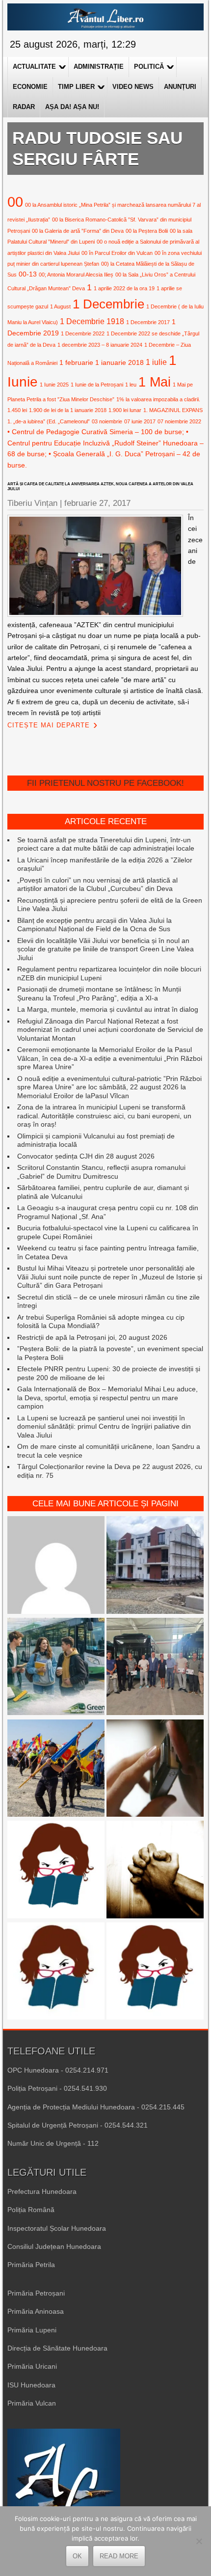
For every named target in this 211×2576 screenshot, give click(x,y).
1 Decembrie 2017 (148, 322)
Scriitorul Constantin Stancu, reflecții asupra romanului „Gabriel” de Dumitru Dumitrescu (101, 1172)
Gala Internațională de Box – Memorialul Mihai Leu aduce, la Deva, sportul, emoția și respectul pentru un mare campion (107, 1398)
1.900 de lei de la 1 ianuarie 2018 (68, 410)
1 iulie (156, 362)
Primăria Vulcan (32, 2403)
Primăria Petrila (31, 2265)
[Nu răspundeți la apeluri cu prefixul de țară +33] (155, 1769)
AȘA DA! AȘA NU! (72, 107)
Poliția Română (31, 2210)
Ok (77, 2556)
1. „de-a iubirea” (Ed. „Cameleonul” (49, 421)
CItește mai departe (49, 725)
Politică (149, 67)
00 (15, 202)
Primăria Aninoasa (36, 2311)
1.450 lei (17, 410)
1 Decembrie (108, 304)
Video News (133, 87)
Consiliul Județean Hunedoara (54, 2246)
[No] (199, 2541)
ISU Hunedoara (31, 2385)
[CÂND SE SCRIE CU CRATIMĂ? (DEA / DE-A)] (56, 1870)
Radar (24, 107)
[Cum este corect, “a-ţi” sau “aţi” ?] (56, 1566)
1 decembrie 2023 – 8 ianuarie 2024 (100, 345)
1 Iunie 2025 (54, 385)
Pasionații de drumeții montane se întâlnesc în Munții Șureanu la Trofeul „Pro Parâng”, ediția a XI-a (99, 994)
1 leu (131, 385)
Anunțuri (180, 87)
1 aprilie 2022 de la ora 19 (124, 288)
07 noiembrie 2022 (179, 421)
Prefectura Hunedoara (42, 2191)
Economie (30, 87)
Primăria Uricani (32, 2366)
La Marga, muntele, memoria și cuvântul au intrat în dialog (108, 1009)
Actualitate (34, 67)
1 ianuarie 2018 (119, 362)
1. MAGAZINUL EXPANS (173, 410)
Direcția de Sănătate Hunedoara (57, 2348)
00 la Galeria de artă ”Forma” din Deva (78, 231)
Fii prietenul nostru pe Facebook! (105, 783)
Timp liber (76, 87)
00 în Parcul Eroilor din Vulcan (117, 253)
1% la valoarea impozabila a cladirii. (158, 399)
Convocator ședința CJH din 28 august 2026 (86, 1156)
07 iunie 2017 (140, 421)
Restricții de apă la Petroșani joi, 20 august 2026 (92, 1337)
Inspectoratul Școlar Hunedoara (57, 2228)
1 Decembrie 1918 (92, 321)
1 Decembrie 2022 (83, 333)
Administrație (99, 67)
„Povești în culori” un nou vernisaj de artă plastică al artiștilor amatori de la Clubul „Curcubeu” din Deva (97, 885)
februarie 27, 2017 (97, 503)
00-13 (28, 274)
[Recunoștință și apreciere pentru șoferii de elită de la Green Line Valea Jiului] (155, 1668)
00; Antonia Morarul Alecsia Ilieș (76, 275)
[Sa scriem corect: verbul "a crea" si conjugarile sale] (155, 1972)
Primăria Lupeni (32, 2330)
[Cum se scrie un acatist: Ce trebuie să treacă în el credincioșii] (155, 1870)
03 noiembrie (107, 421)
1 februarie (76, 362)
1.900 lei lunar (125, 410)
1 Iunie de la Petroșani (97, 385)
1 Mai (155, 382)
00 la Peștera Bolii (147, 231)
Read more (119, 2556)
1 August (60, 306)
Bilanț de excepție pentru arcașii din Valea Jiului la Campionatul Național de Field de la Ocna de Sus (94, 925)
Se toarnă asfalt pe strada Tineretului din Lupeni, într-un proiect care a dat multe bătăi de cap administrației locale (106, 844)
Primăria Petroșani (36, 2293)
